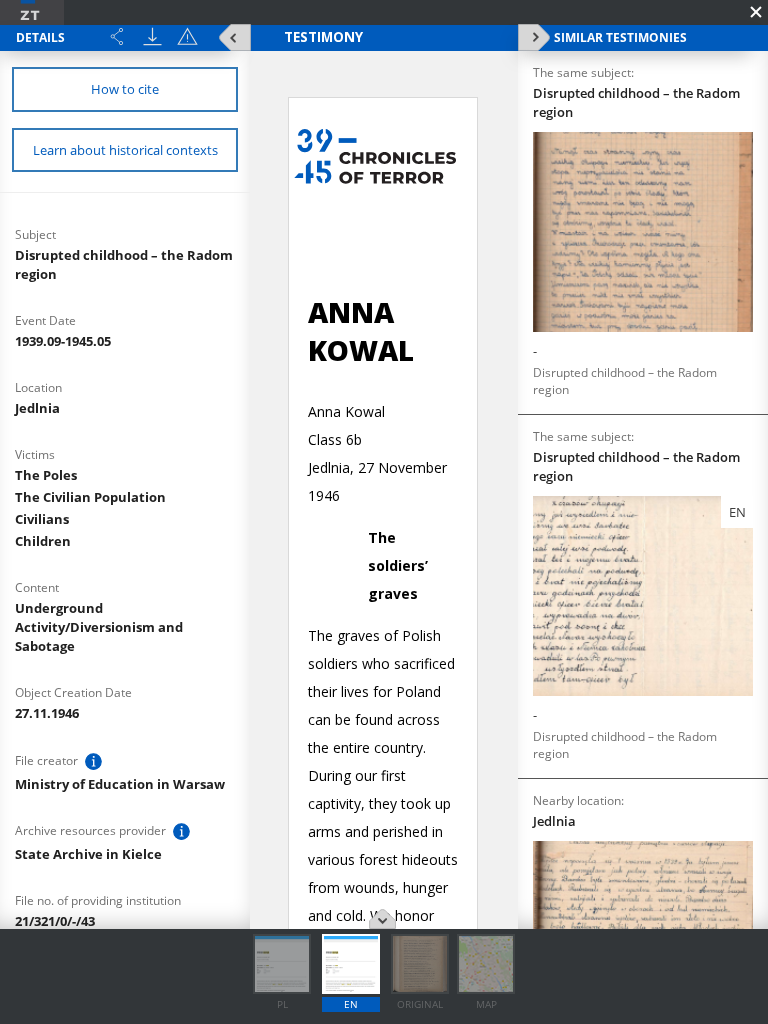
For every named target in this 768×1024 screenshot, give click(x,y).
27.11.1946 (47, 713)
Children (43, 541)
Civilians (42, 519)
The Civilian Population (90, 497)
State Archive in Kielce (88, 854)
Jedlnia (37, 408)
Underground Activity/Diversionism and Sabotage (99, 627)
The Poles (46, 475)
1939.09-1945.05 (63, 341)
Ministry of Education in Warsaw (120, 784)
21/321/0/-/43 (55, 921)
